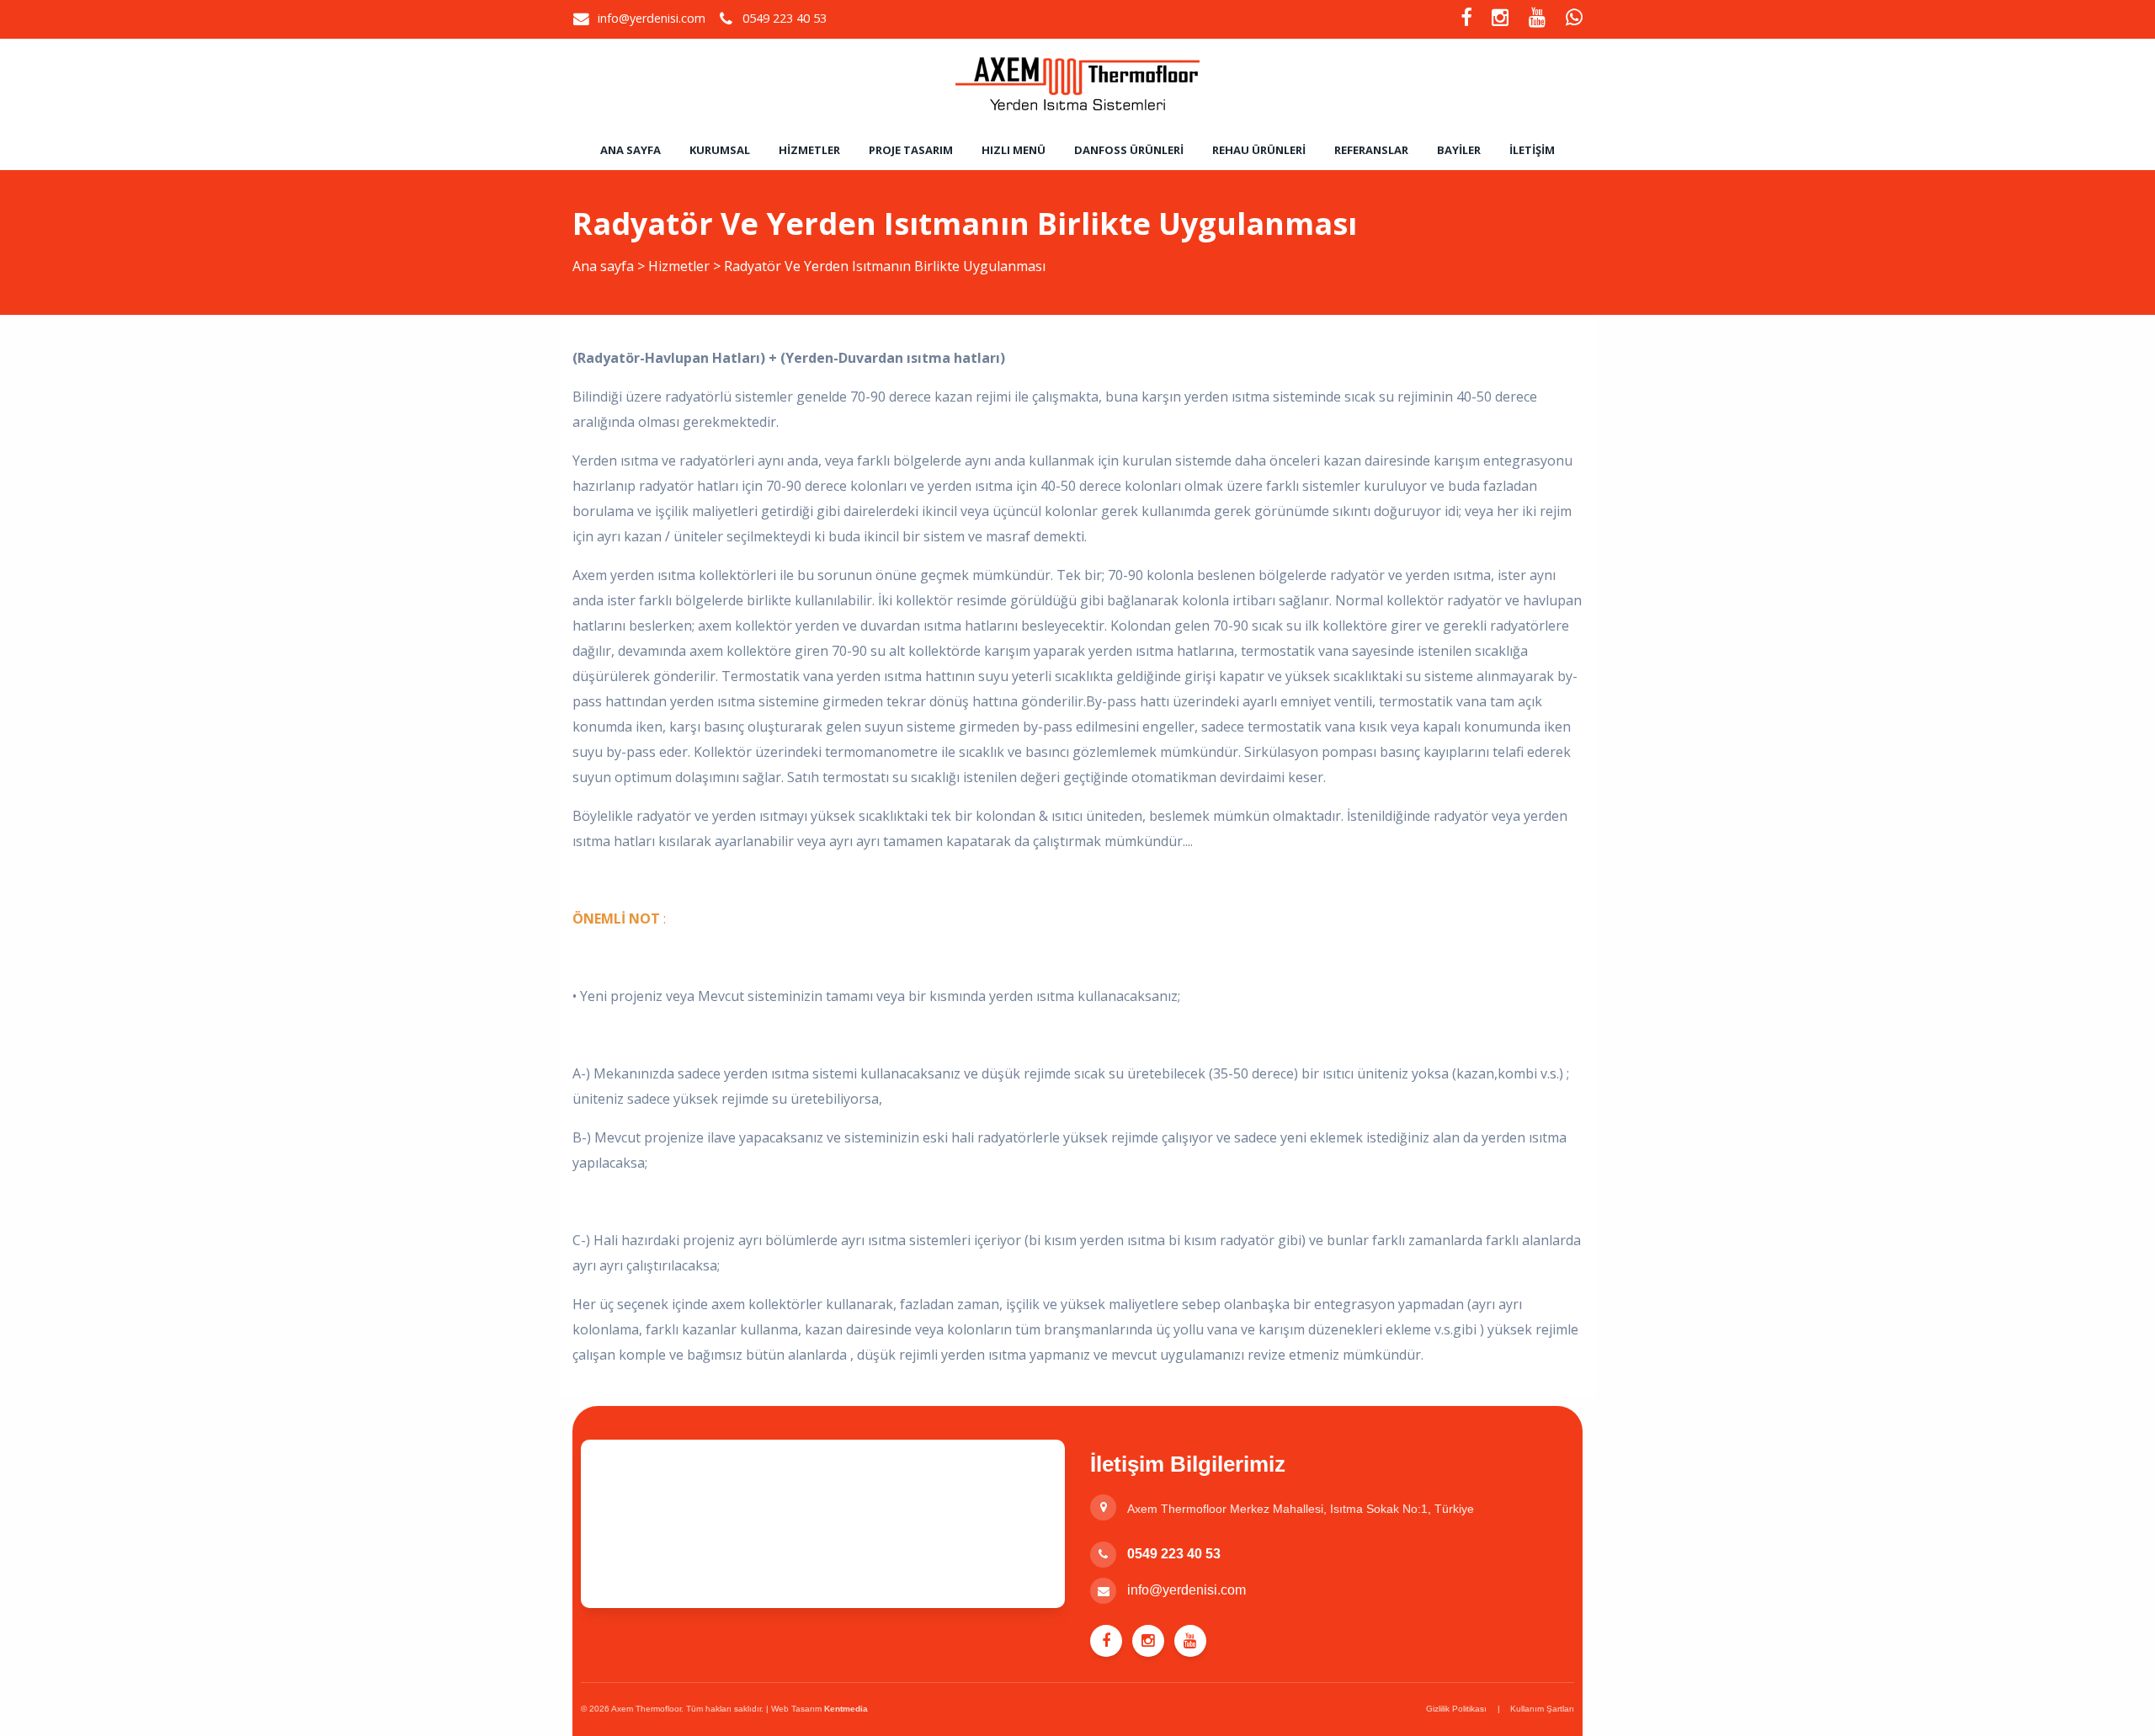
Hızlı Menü (1014, 150)
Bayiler (1459, 150)
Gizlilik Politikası (1456, 1709)
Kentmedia (846, 1709)
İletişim (1532, 150)
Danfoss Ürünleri (1129, 150)
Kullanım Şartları (1542, 1709)
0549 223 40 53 (1174, 1554)
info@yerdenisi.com (652, 18)
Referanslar (1371, 150)
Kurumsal (720, 150)
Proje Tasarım (911, 150)
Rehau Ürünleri (1259, 150)
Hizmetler (809, 150)
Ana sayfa (631, 150)
